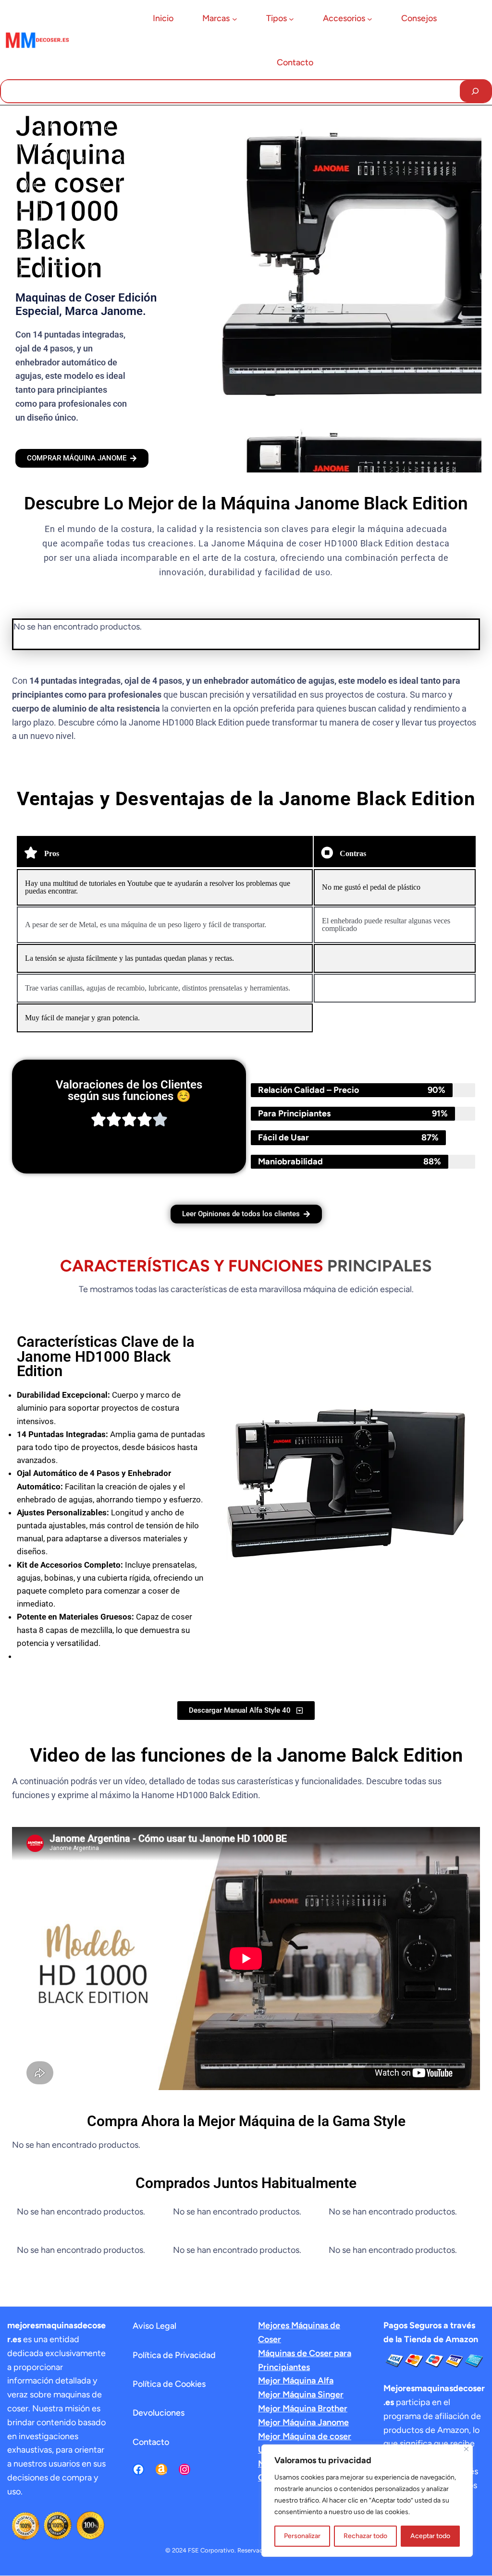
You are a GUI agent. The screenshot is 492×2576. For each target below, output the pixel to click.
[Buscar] (475, 91)
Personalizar (302, 2536)
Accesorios (344, 18)
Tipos (277, 18)
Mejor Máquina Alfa (296, 2381)
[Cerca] (466, 2449)
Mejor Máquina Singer (301, 2395)
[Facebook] (138, 2469)
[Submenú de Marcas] (235, 19)
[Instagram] (184, 2469)
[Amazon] (161, 2469)
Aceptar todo (430, 2536)
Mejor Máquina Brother (303, 2408)
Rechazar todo (365, 2536)
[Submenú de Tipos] (291, 19)
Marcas (216, 18)
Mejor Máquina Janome (303, 2422)
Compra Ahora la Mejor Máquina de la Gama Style (246, 2121)
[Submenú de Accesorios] (370, 19)
